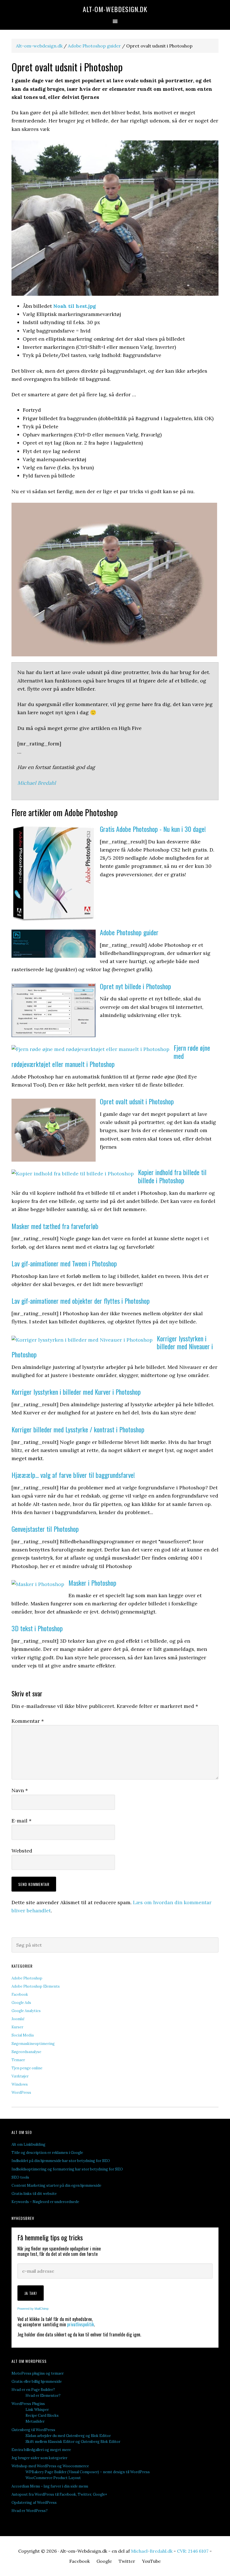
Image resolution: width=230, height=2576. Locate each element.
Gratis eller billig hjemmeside (37, 2382)
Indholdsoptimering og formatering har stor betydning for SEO (67, 2169)
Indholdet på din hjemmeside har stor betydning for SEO (61, 2161)
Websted (22, 1851)
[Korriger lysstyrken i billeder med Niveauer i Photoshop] (82, 1340)
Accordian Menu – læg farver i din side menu (50, 2486)
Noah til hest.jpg (75, 306)
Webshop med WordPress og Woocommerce (50, 2466)
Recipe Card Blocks (42, 2415)
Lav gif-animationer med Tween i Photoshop (64, 1263)
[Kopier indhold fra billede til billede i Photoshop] (73, 1174)
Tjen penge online (27, 2068)
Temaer (18, 2060)
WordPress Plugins (28, 2404)
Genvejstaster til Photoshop (45, 1529)
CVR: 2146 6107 (193, 2551)
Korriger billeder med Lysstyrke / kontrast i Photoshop (78, 1429)
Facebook (20, 1994)
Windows (20, 2084)
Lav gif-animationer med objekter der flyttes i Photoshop (81, 1301)
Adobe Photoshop (27, 1978)
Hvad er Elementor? (43, 2396)
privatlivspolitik (81, 2324)
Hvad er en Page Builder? (33, 2390)
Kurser (17, 2027)
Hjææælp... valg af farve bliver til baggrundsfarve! (73, 1475)
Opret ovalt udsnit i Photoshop (137, 1101)
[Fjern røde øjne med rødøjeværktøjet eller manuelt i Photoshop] (90, 1049)
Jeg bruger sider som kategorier (39, 2458)
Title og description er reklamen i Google (47, 2153)
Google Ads (21, 2003)
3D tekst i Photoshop (37, 1628)
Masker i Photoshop (92, 1583)
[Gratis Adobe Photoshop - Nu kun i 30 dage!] (54, 920)
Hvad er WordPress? (30, 2511)
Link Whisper (37, 2410)
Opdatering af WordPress (34, 2503)
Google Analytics (26, 2011)
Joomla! (18, 2019)
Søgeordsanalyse (26, 2052)
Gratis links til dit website (34, 2194)
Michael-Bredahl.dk (152, 2551)
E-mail (21, 1821)
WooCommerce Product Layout (53, 2478)
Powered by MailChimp (33, 2309)
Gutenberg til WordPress (33, 2430)
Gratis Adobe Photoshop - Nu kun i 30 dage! (153, 829)
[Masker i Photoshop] (38, 1584)
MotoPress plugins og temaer (38, 2373)
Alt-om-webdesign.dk (39, 46)
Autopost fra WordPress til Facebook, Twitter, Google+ (59, 2494)
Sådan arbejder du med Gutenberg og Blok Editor (68, 2436)
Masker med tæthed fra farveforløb (55, 1226)
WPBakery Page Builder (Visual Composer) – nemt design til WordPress (88, 2472)
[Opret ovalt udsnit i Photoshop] (54, 1160)
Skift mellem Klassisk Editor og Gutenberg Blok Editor (73, 2442)
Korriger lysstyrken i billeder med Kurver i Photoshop (76, 1392)
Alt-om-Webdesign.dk (115, 9)
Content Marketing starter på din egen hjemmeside (56, 2185)
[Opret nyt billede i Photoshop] (54, 1035)
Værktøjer (20, 2076)
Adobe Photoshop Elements (36, 1986)
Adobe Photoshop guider (94, 46)
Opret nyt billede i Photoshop (135, 986)
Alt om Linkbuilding (28, 2144)
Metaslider (35, 2421)
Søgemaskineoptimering (33, 2044)
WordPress (21, 2093)
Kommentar (28, 1721)
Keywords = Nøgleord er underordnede (45, 2202)
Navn (20, 1790)
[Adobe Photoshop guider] (54, 956)
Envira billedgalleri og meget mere (41, 2450)
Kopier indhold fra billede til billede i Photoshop (172, 1176)
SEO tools (20, 2177)
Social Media (23, 2035)
